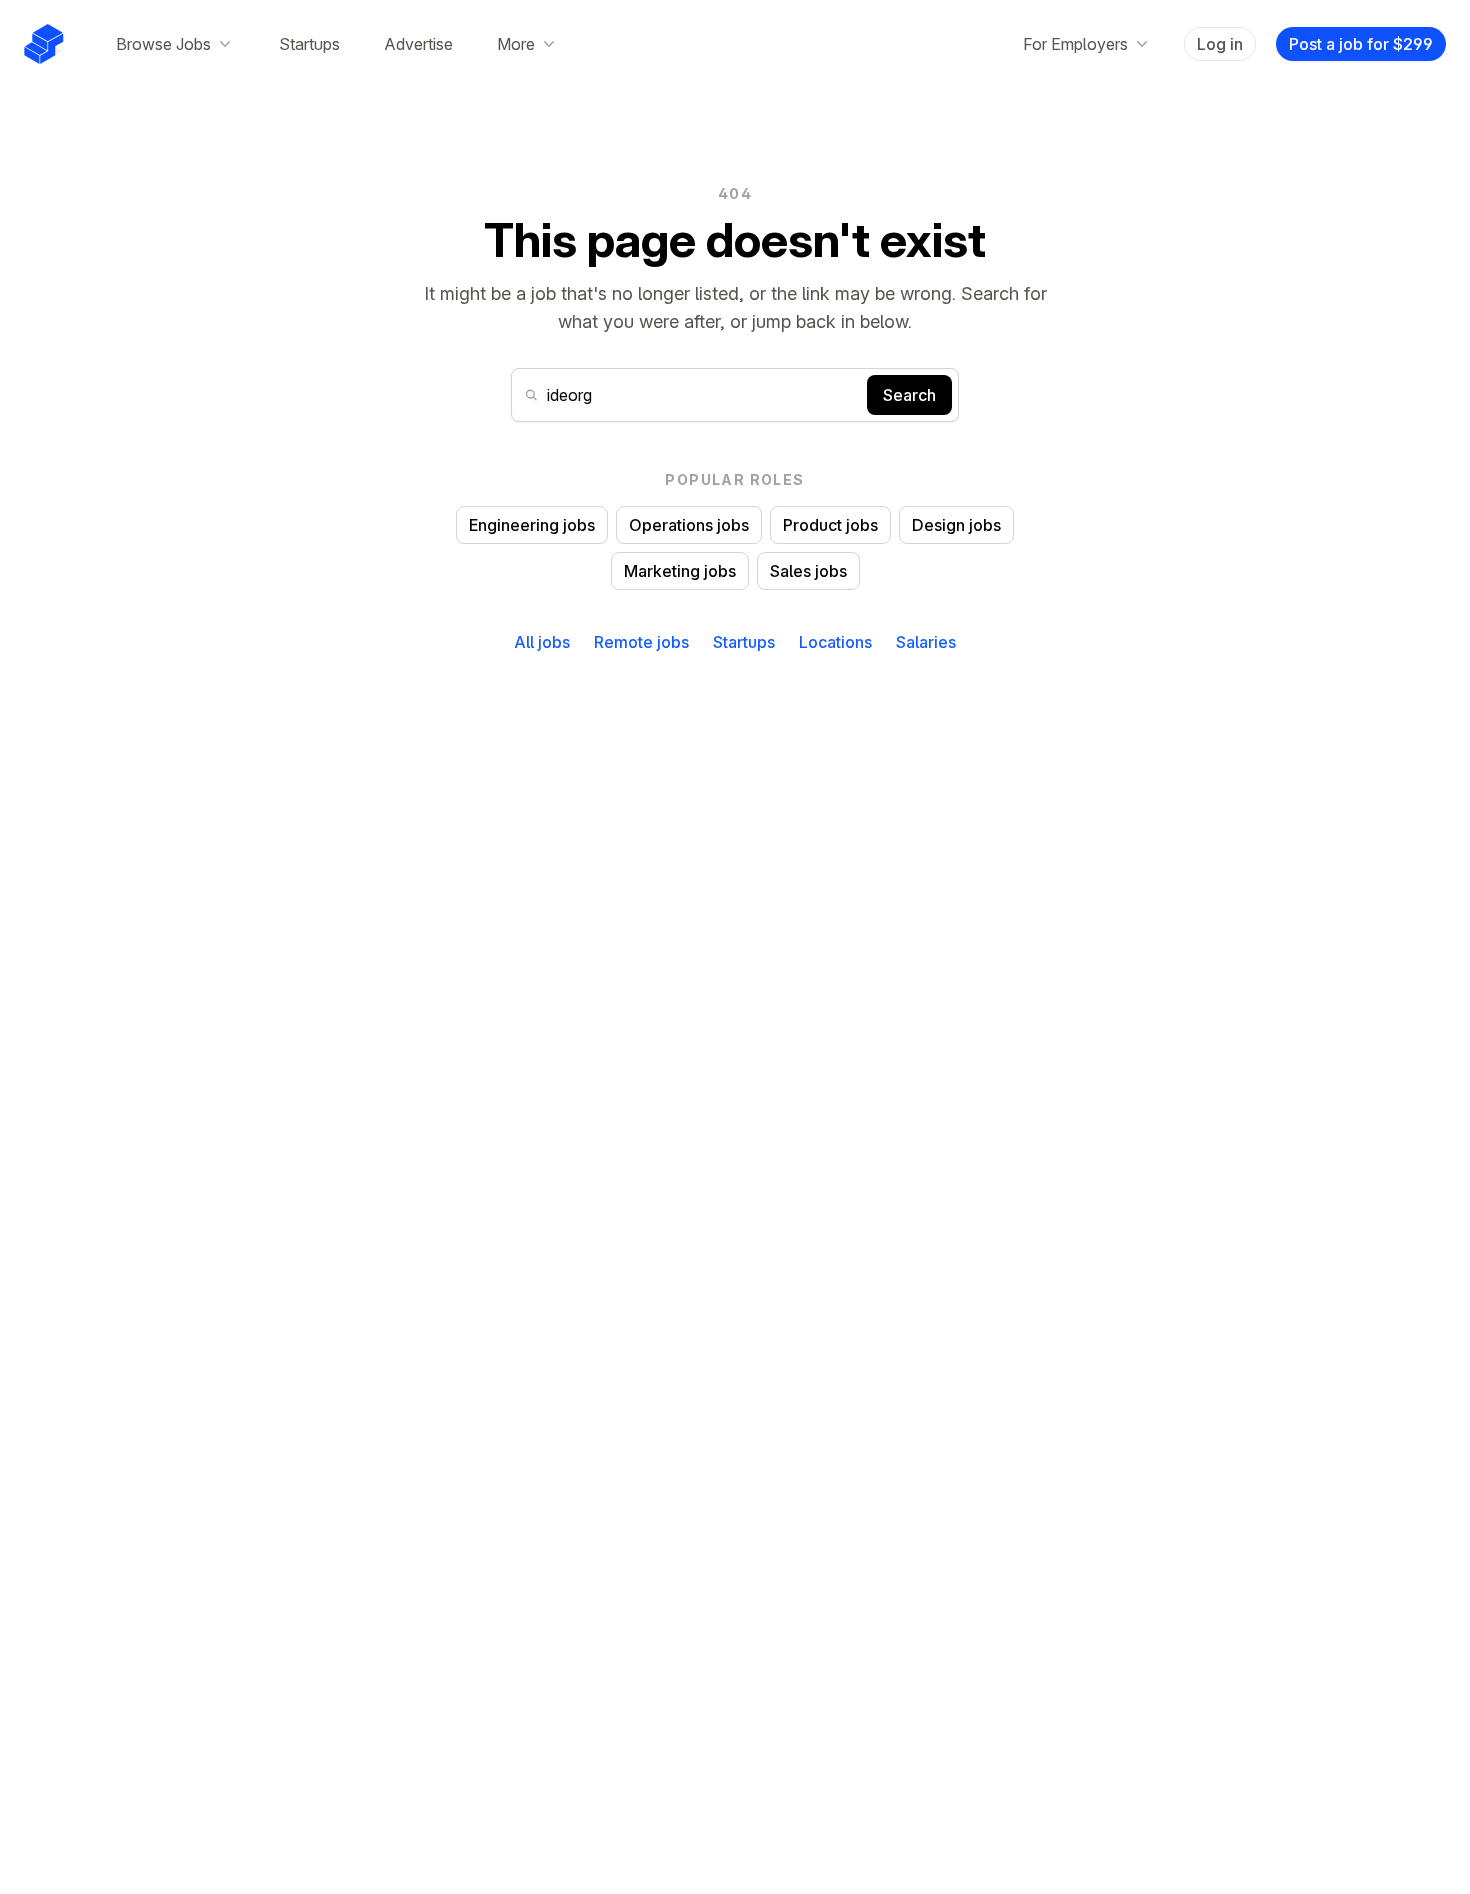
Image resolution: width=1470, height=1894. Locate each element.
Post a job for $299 (1361, 44)
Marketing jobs (680, 571)
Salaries (926, 642)
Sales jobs (808, 571)
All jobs (542, 642)
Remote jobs (641, 642)
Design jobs (956, 525)
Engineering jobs (532, 525)
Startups (309, 44)
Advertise (418, 44)
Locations (835, 642)
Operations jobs (689, 525)
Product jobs (830, 525)
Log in (1220, 44)
